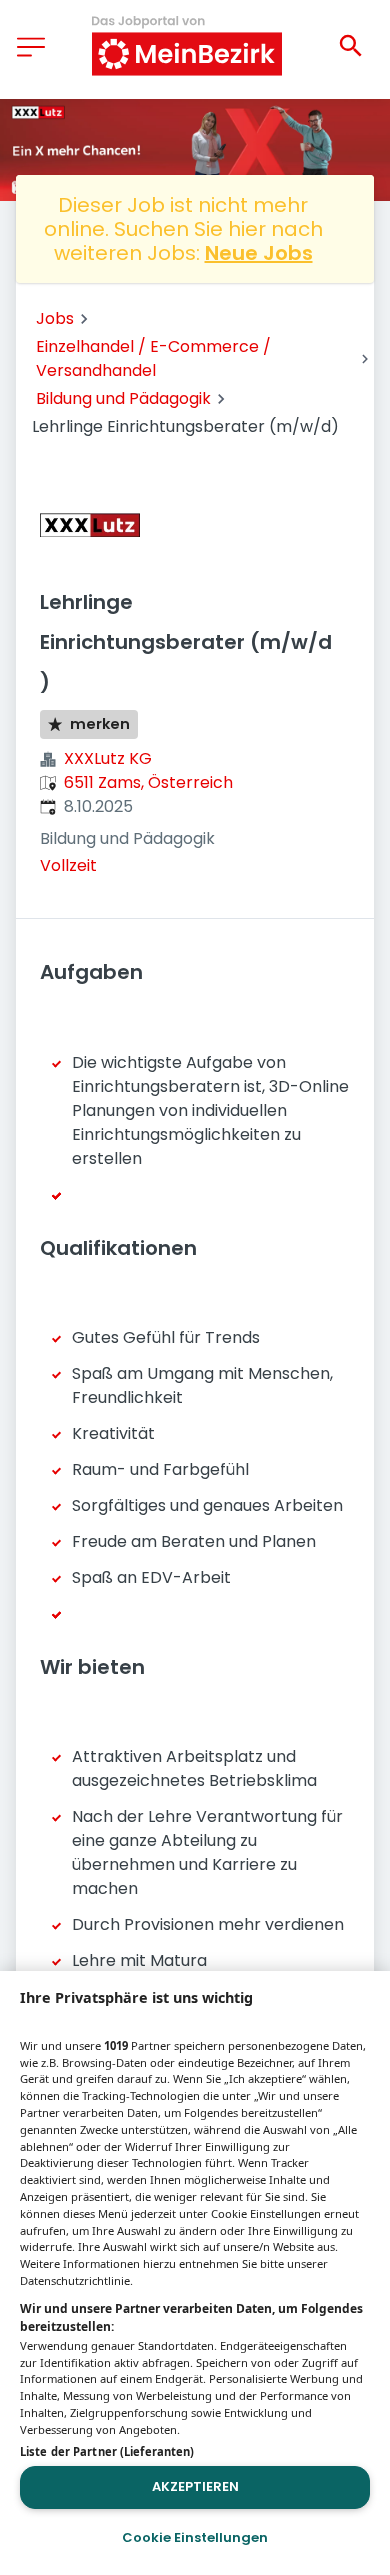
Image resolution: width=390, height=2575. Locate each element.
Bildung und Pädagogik (123, 398)
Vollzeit (68, 865)
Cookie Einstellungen (195, 2537)
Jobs (55, 318)
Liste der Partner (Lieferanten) (107, 2451)
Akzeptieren (195, 2486)
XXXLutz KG (108, 758)
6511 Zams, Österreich (148, 782)
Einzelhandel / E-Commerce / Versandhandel (153, 358)
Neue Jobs (259, 253)
